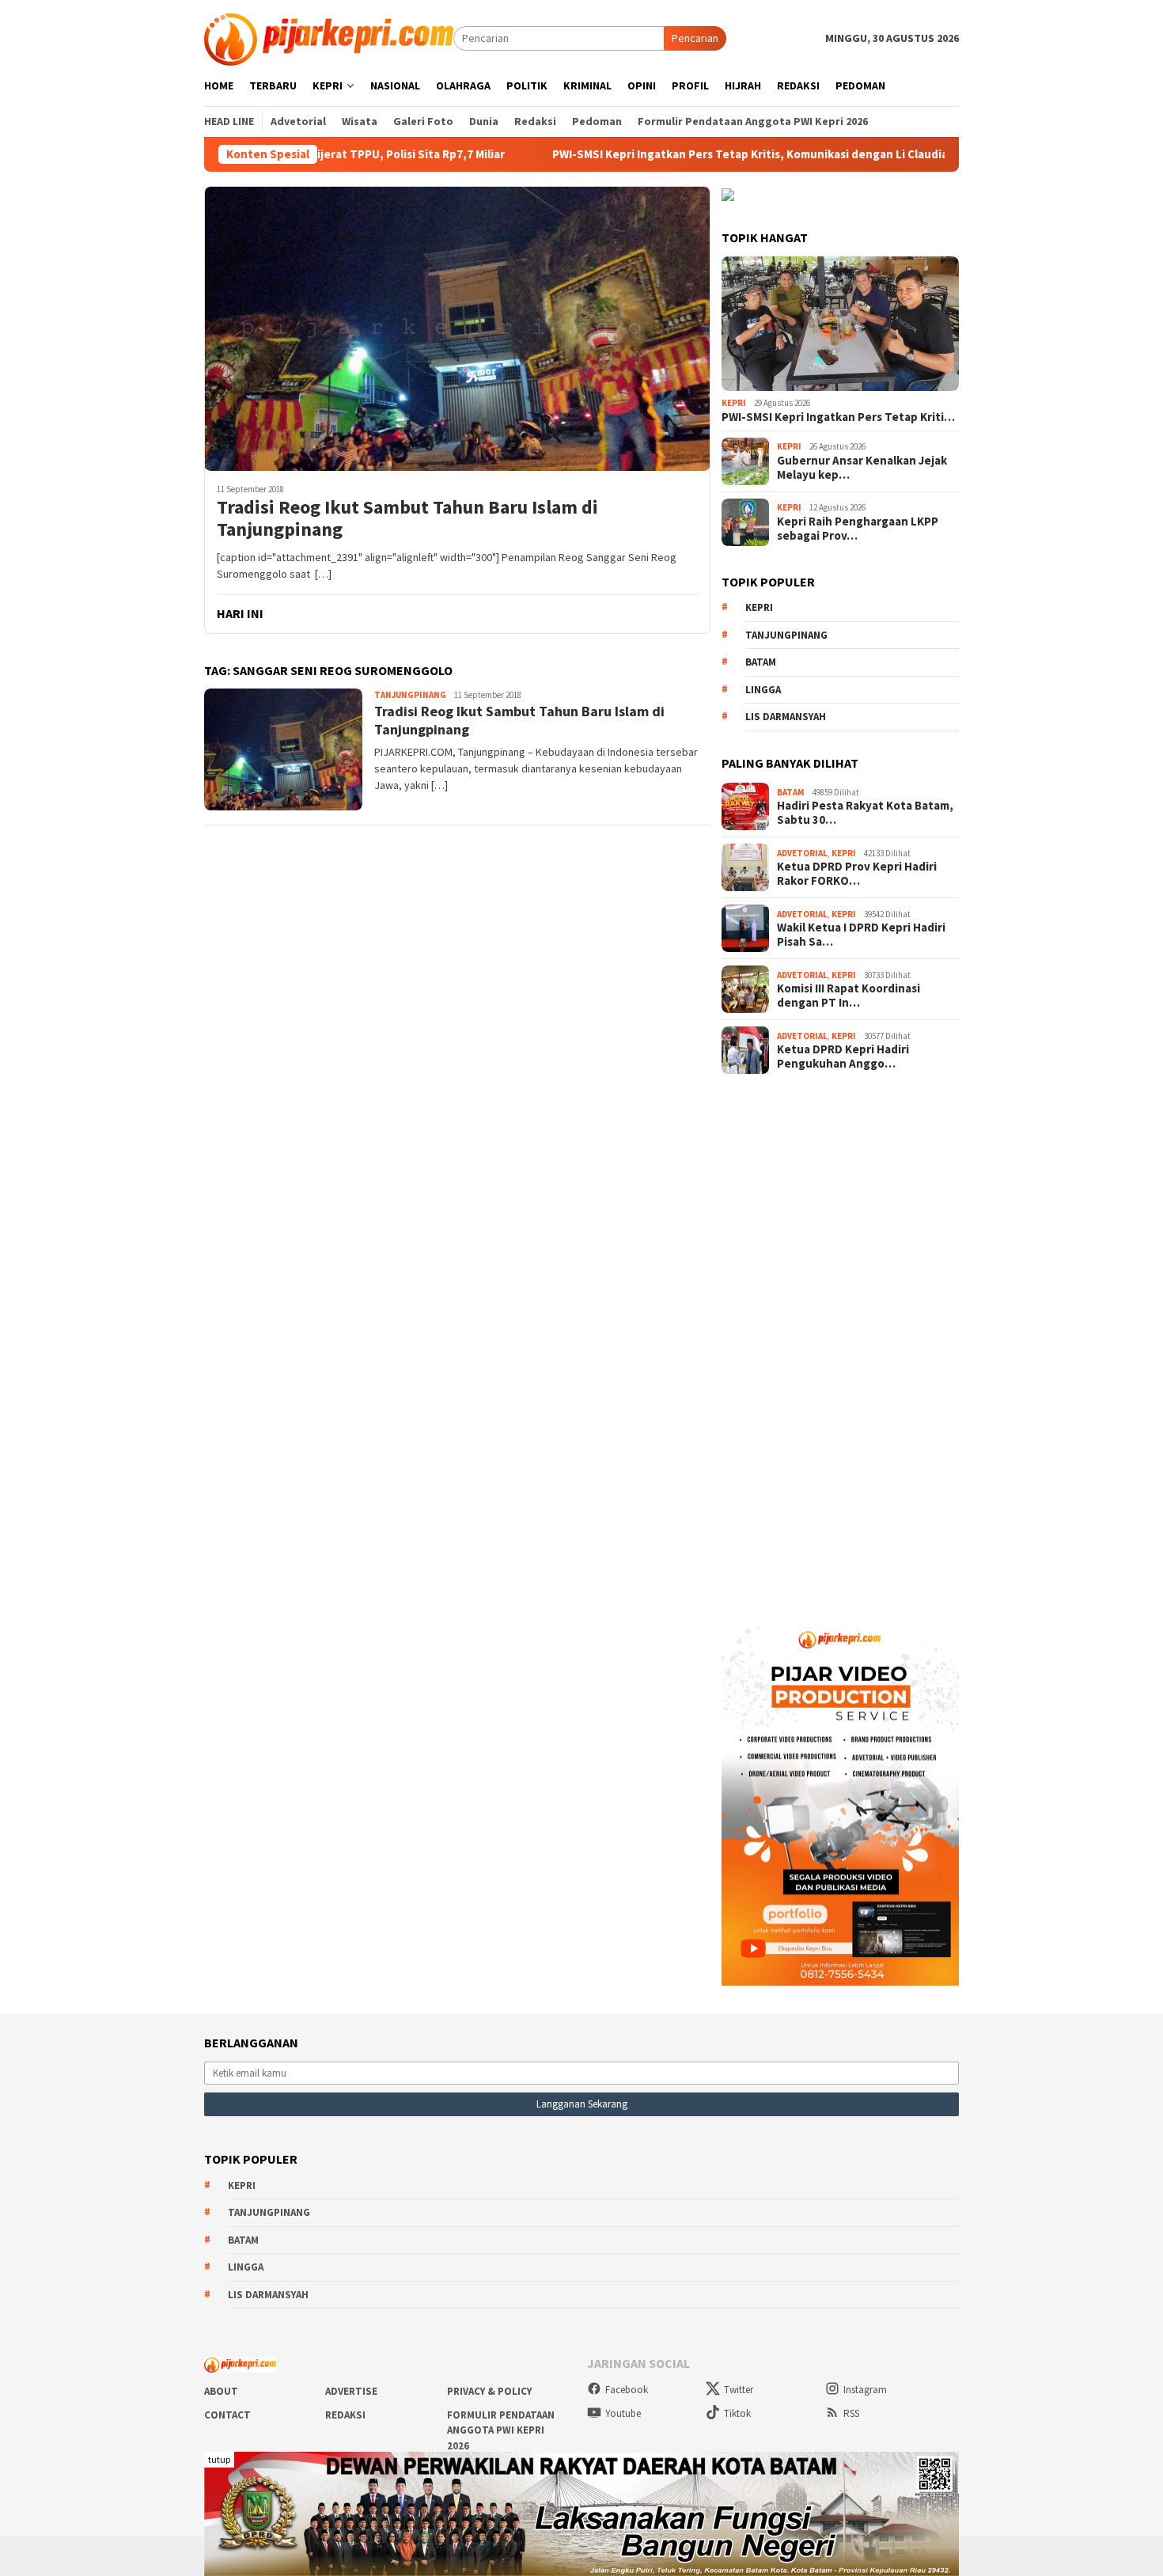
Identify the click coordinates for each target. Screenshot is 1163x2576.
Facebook (627, 2390)
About (221, 2391)
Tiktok (737, 2413)
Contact (227, 2415)
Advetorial (802, 853)
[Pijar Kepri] (329, 37)
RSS (851, 2413)
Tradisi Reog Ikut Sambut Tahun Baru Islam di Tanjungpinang (407, 519)
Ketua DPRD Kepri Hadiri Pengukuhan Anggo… (843, 1057)
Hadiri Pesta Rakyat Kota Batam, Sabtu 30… (865, 813)
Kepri (734, 403)
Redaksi (345, 2415)
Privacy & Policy (489, 2391)
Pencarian (695, 38)
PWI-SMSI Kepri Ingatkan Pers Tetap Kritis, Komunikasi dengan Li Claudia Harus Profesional (713, 154)
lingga (763, 690)
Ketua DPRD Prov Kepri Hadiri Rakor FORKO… (857, 874)
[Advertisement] (840, 1341)
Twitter (739, 2390)
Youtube (623, 2413)
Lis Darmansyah (786, 717)
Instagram (865, 2390)
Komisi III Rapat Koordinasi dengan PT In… (849, 996)
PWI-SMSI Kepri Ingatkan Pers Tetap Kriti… (838, 417)
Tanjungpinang (410, 695)
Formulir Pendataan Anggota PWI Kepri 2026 (501, 2430)
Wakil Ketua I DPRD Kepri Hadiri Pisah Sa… (861, 935)
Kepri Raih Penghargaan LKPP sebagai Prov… (858, 529)
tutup (219, 2459)
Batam (761, 662)
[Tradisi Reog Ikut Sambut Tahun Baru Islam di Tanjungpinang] (457, 328)
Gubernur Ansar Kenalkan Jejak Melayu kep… (862, 468)
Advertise (351, 2391)
